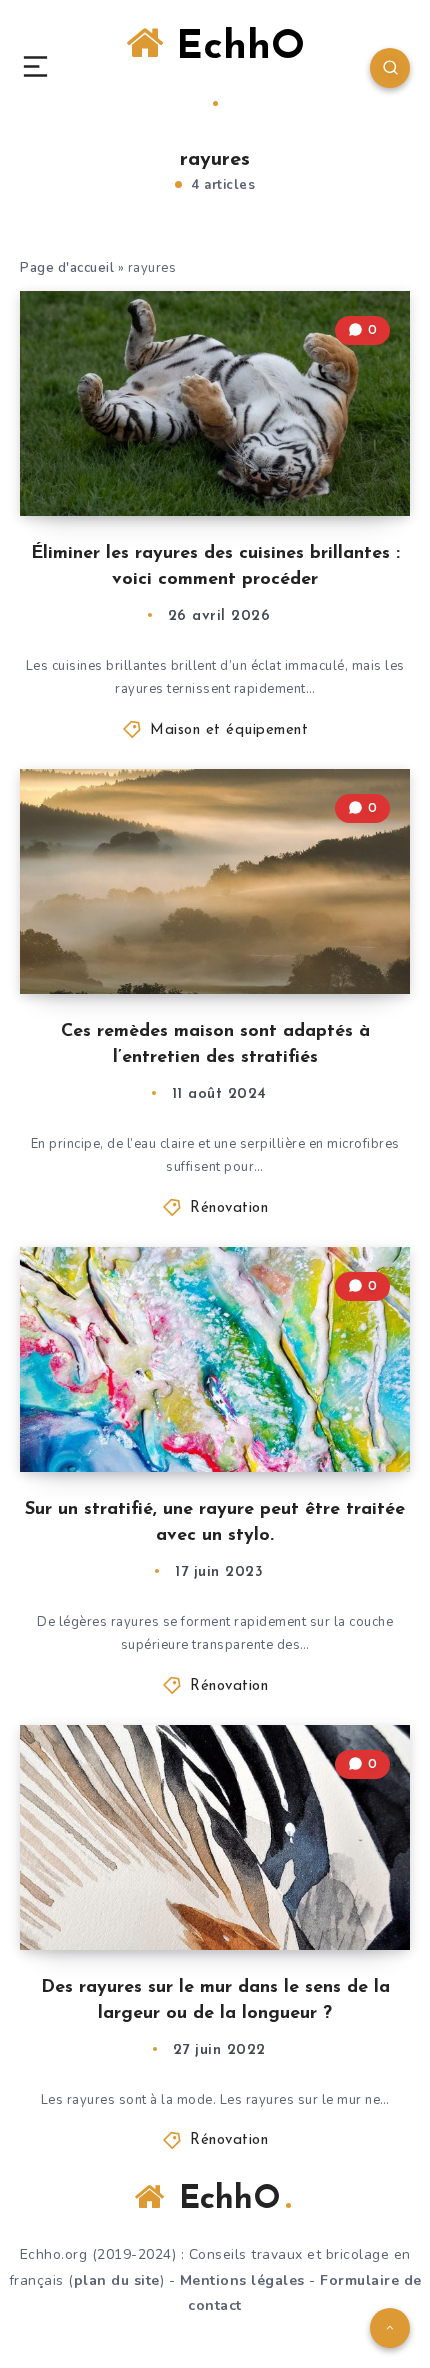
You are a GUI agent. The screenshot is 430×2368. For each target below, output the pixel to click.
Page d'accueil (67, 268)
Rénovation (229, 1208)
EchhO (234, 48)
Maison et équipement (229, 730)
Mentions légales (242, 2280)
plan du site (117, 2280)
